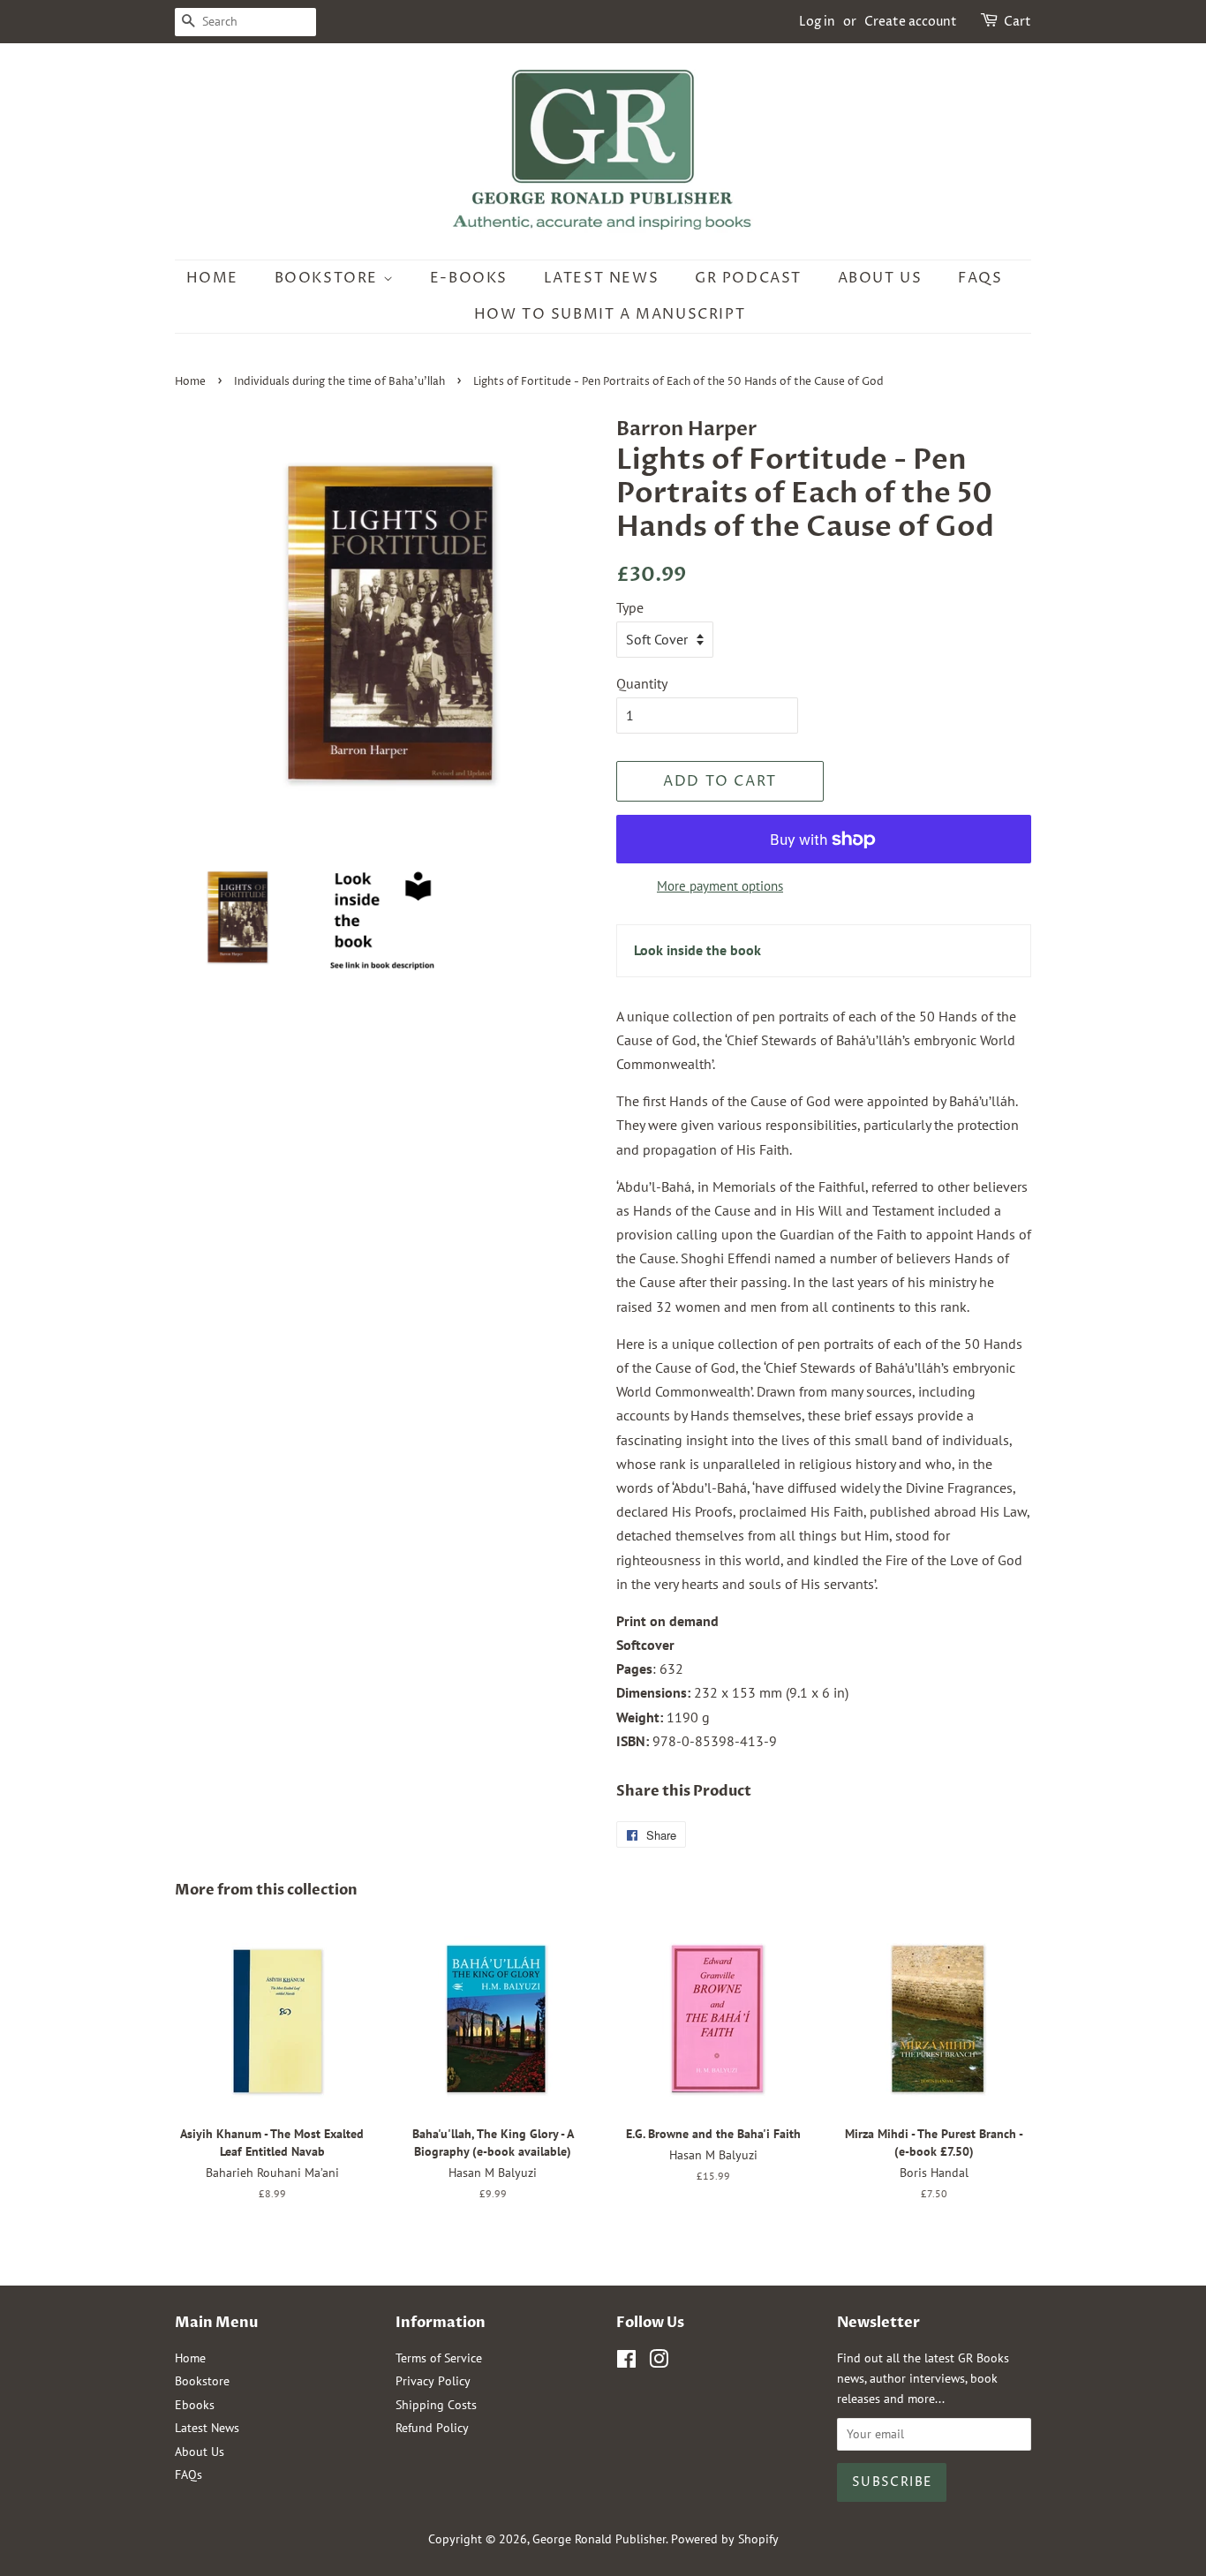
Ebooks (195, 2405)
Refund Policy (432, 2428)
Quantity (642, 683)
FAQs (980, 278)
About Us (880, 278)
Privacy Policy (433, 2381)
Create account (911, 22)
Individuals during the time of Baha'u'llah (339, 382)
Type (630, 607)
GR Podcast (748, 278)
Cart (1018, 22)
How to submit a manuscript (610, 314)
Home (212, 278)
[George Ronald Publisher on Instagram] (659, 2362)
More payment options (720, 886)
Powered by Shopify (725, 2539)
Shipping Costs (436, 2405)
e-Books (469, 278)
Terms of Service (439, 2358)
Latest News (602, 278)
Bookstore (329, 278)
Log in (817, 22)
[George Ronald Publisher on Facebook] (626, 2362)
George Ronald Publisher (599, 2539)
